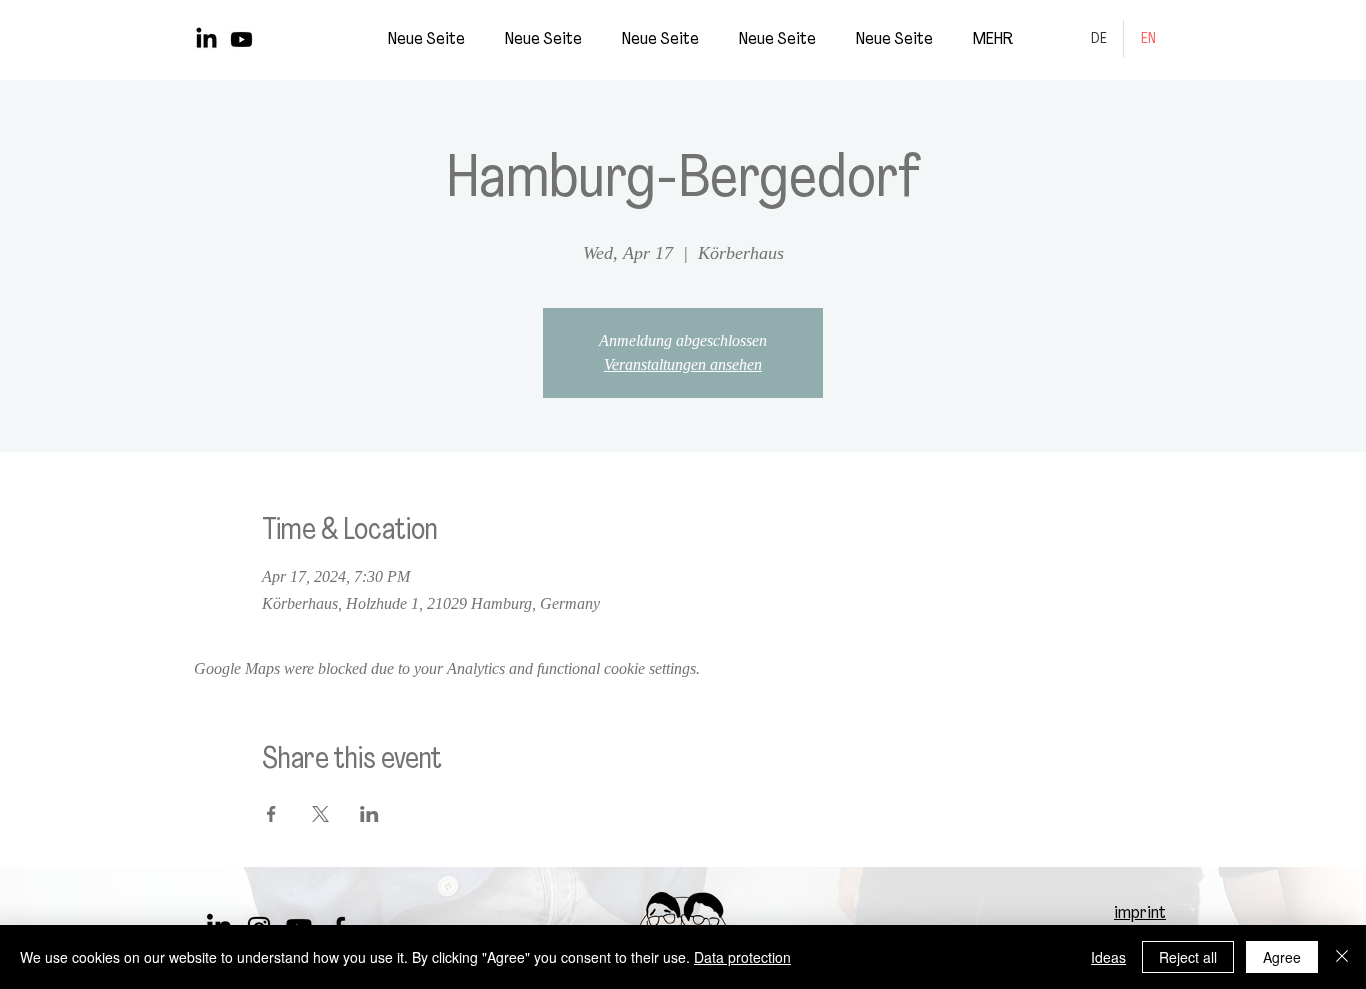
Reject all (1188, 957)
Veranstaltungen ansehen (683, 364)
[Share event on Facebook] (271, 814)
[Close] (1342, 957)
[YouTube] (241, 39)
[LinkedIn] (206, 39)
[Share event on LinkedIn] (369, 814)
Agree (1282, 957)
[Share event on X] (320, 814)
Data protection (742, 957)
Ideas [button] (1108, 957)
